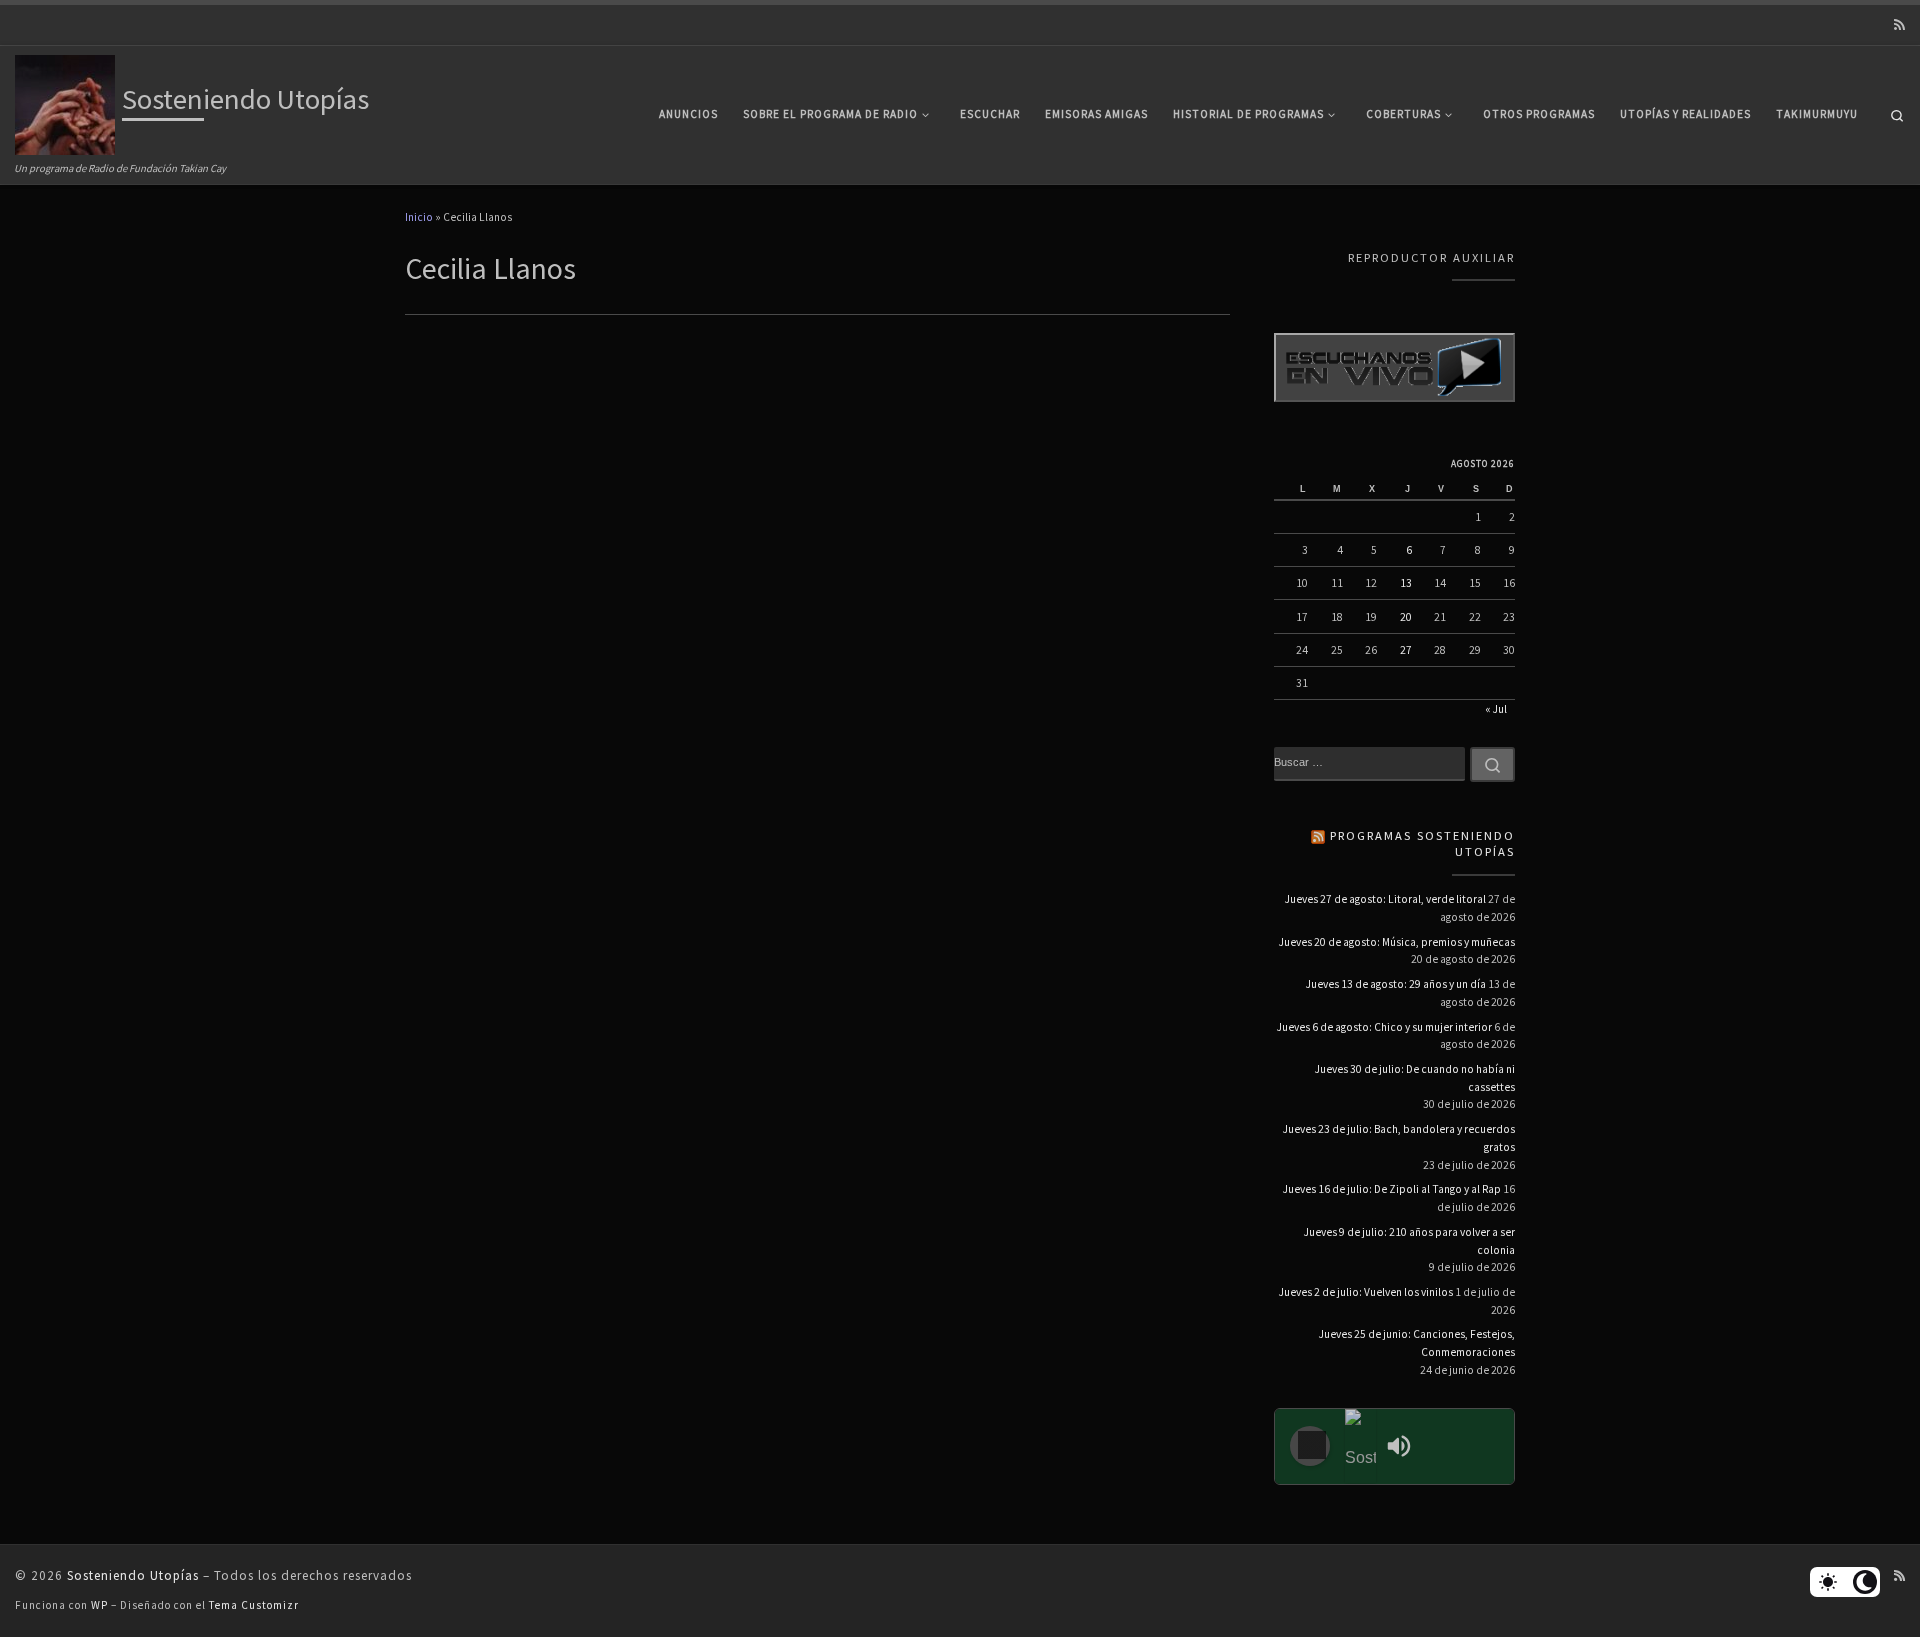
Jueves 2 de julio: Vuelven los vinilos (1366, 1292)
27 (1406, 650)
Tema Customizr (254, 1605)
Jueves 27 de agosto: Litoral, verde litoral (1385, 899)
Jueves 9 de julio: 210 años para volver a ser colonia (1409, 1241)
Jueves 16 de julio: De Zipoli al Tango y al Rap (1392, 1189)
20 (1406, 617)
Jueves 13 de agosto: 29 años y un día (1396, 984)
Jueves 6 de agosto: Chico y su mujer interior (1384, 1027)
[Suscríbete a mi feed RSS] (1899, 25)
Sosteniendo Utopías (133, 1575)
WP (99, 1605)
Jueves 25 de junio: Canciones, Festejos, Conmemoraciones (1417, 1343)
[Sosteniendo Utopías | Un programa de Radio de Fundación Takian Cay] (65, 102)
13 (1406, 583)
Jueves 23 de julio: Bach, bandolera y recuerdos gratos (1399, 1138)
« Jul (1496, 709)
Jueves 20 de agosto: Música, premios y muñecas (1397, 942)
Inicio (419, 217)
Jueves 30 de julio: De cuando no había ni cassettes (1415, 1078)
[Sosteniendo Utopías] (1361, 1446)
